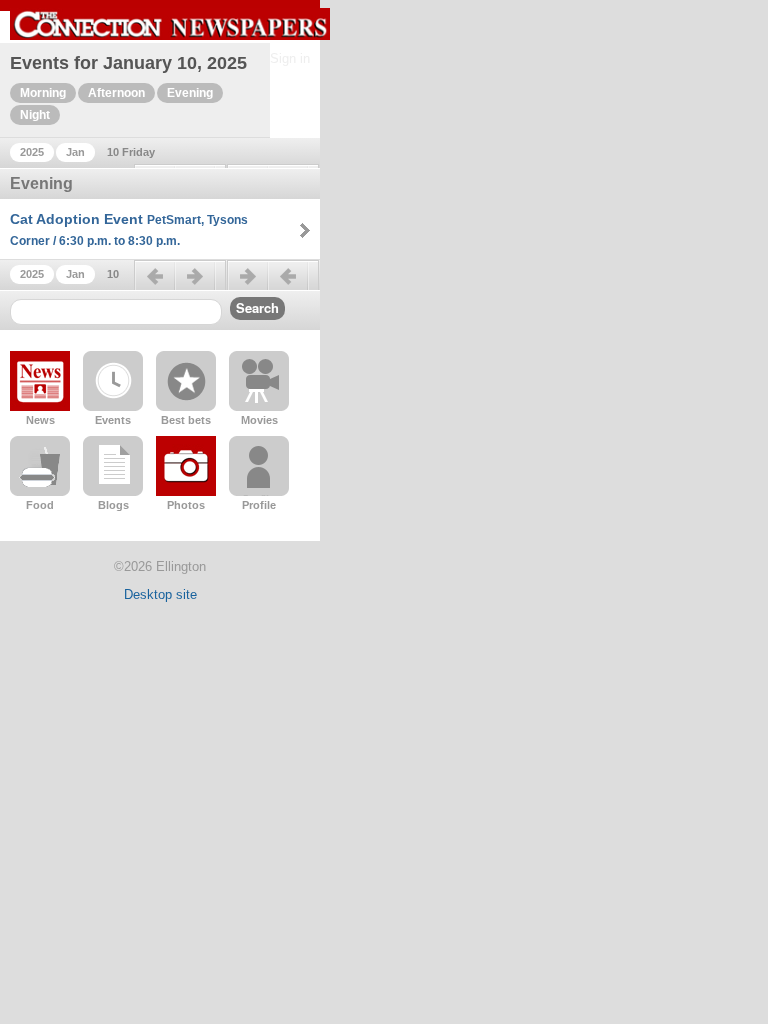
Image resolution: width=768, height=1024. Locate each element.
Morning (43, 93)
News (40, 420)
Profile (259, 505)
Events (113, 420)
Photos (186, 505)
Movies (259, 420)
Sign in (290, 58)
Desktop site (160, 594)
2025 (32, 152)
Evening (190, 93)
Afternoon (116, 93)
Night (35, 115)
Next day (273, 284)
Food (40, 505)
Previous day (180, 284)
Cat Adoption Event (129, 229)
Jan (75, 152)
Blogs (113, 505)
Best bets (186, 420)
